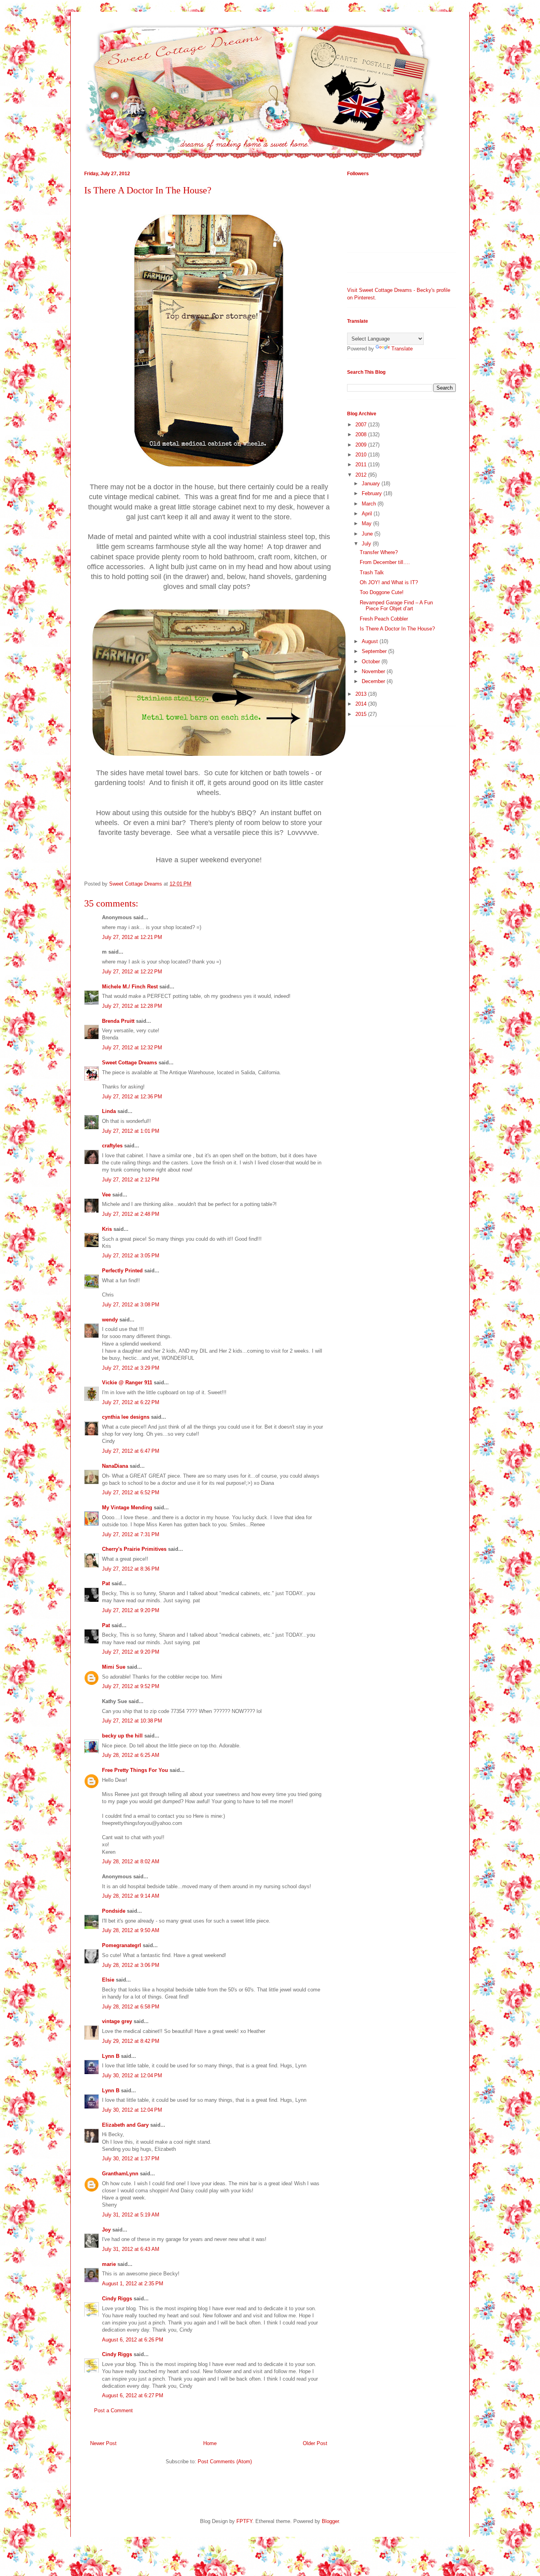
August (371, 641)
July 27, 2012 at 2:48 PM (131, 1214)
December (374, 681)
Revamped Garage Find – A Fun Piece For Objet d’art (396, 606)
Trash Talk (372, 573)
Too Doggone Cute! (382, 592)
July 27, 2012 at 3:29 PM (131, 1368)
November (374, 671)
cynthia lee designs (126, 1417)
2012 (362, 475)
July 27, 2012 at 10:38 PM (132, 1721)
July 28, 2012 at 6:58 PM (131, 2007)
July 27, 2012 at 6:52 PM (131, 1492)
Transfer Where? (379, 552)
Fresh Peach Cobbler (384, 619)
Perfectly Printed (122, 1271)
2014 (362, 704)
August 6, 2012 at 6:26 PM (133, 2340)
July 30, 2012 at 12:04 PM (132, 2075)
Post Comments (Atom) (225, 2461)
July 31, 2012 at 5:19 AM (131, 2215)
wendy (110, 1320)
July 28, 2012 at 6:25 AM (131, 1755)
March (370, 504)
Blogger (330, 2521)
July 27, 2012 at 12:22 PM (132, 972)
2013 (362, 694)
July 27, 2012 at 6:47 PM (131, 1451)
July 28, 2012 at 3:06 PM (131, 1965)
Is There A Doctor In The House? (397, 629)
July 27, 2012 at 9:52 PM (131, 1686)
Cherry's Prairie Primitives (134, 1549)
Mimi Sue (114, 1667)
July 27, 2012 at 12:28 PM (132, 1006)
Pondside (114, 1911)
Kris (107, 1229)
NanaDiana (115, 1466)
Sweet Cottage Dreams (129, 1063)
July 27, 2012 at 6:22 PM (131, 1402)
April (368, 514)
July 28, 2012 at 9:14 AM (131, 1896)
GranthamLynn (120, 2174)
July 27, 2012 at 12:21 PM (132, 937)
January (372, 484)
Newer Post (103, 2443)
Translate (402, 349)
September (375, 651)
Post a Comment (113, 2410)
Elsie (108, 1980)
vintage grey (117, 2021)
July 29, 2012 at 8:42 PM (131, 2041)
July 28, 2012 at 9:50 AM (131, 1930)
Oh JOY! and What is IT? (389, 582)
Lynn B (111, 2056)
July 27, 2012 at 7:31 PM (131, 1534)
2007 (362, 425)
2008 (362, 434)
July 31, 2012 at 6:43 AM (131, 2249)
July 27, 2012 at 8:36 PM (131, 1569)
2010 (362, 455)
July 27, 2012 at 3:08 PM (131, 1305)
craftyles (112, 1146)
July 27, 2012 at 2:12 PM (131, 1180)
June (368, 534)
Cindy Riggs (117, 2299)
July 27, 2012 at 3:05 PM (131, 1256)
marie (109, 2264)
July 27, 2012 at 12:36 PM (132, 1097)
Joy (106, 2230)
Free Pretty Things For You (135, 1770)
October (372, 662)
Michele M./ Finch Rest (130, 987)
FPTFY (244, 2521)
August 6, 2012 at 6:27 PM (133, 2395)
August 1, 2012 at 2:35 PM (133, 2284)
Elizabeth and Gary (126, 2125)
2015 (362, 714)
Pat (106, 1583)
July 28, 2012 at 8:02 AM (131, 1861)
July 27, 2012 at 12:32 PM (132, 1048)
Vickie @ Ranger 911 (127, 1383)
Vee (106, 1195)
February (373, 493)
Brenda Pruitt (118, 1021)
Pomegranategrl (122, 1945)
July (367, 544)
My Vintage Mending (127, 1508)
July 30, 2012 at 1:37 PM (131, 2159)
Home (210, 2443)
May (367, 523)
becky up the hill (122, 1736)
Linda (109, 1111)
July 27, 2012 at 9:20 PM (131, 1610)
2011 (362, 465)
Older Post (315, 2443)
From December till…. (385, 562)
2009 (362, 445)
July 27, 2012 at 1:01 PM (131, 1131)
